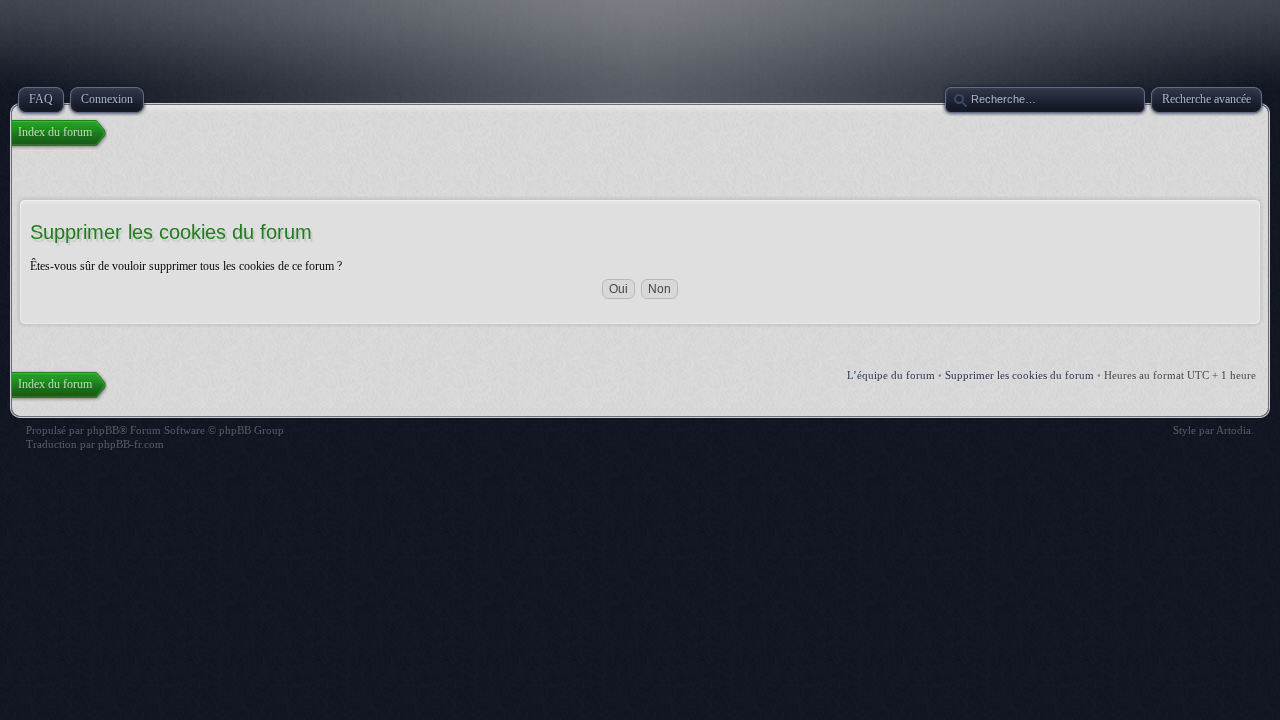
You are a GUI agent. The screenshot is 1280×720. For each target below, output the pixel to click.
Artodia (1233, 430)
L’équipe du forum (891, 375)
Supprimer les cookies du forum (1019, 375)
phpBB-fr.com (131, 444)
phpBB (103, 430)
